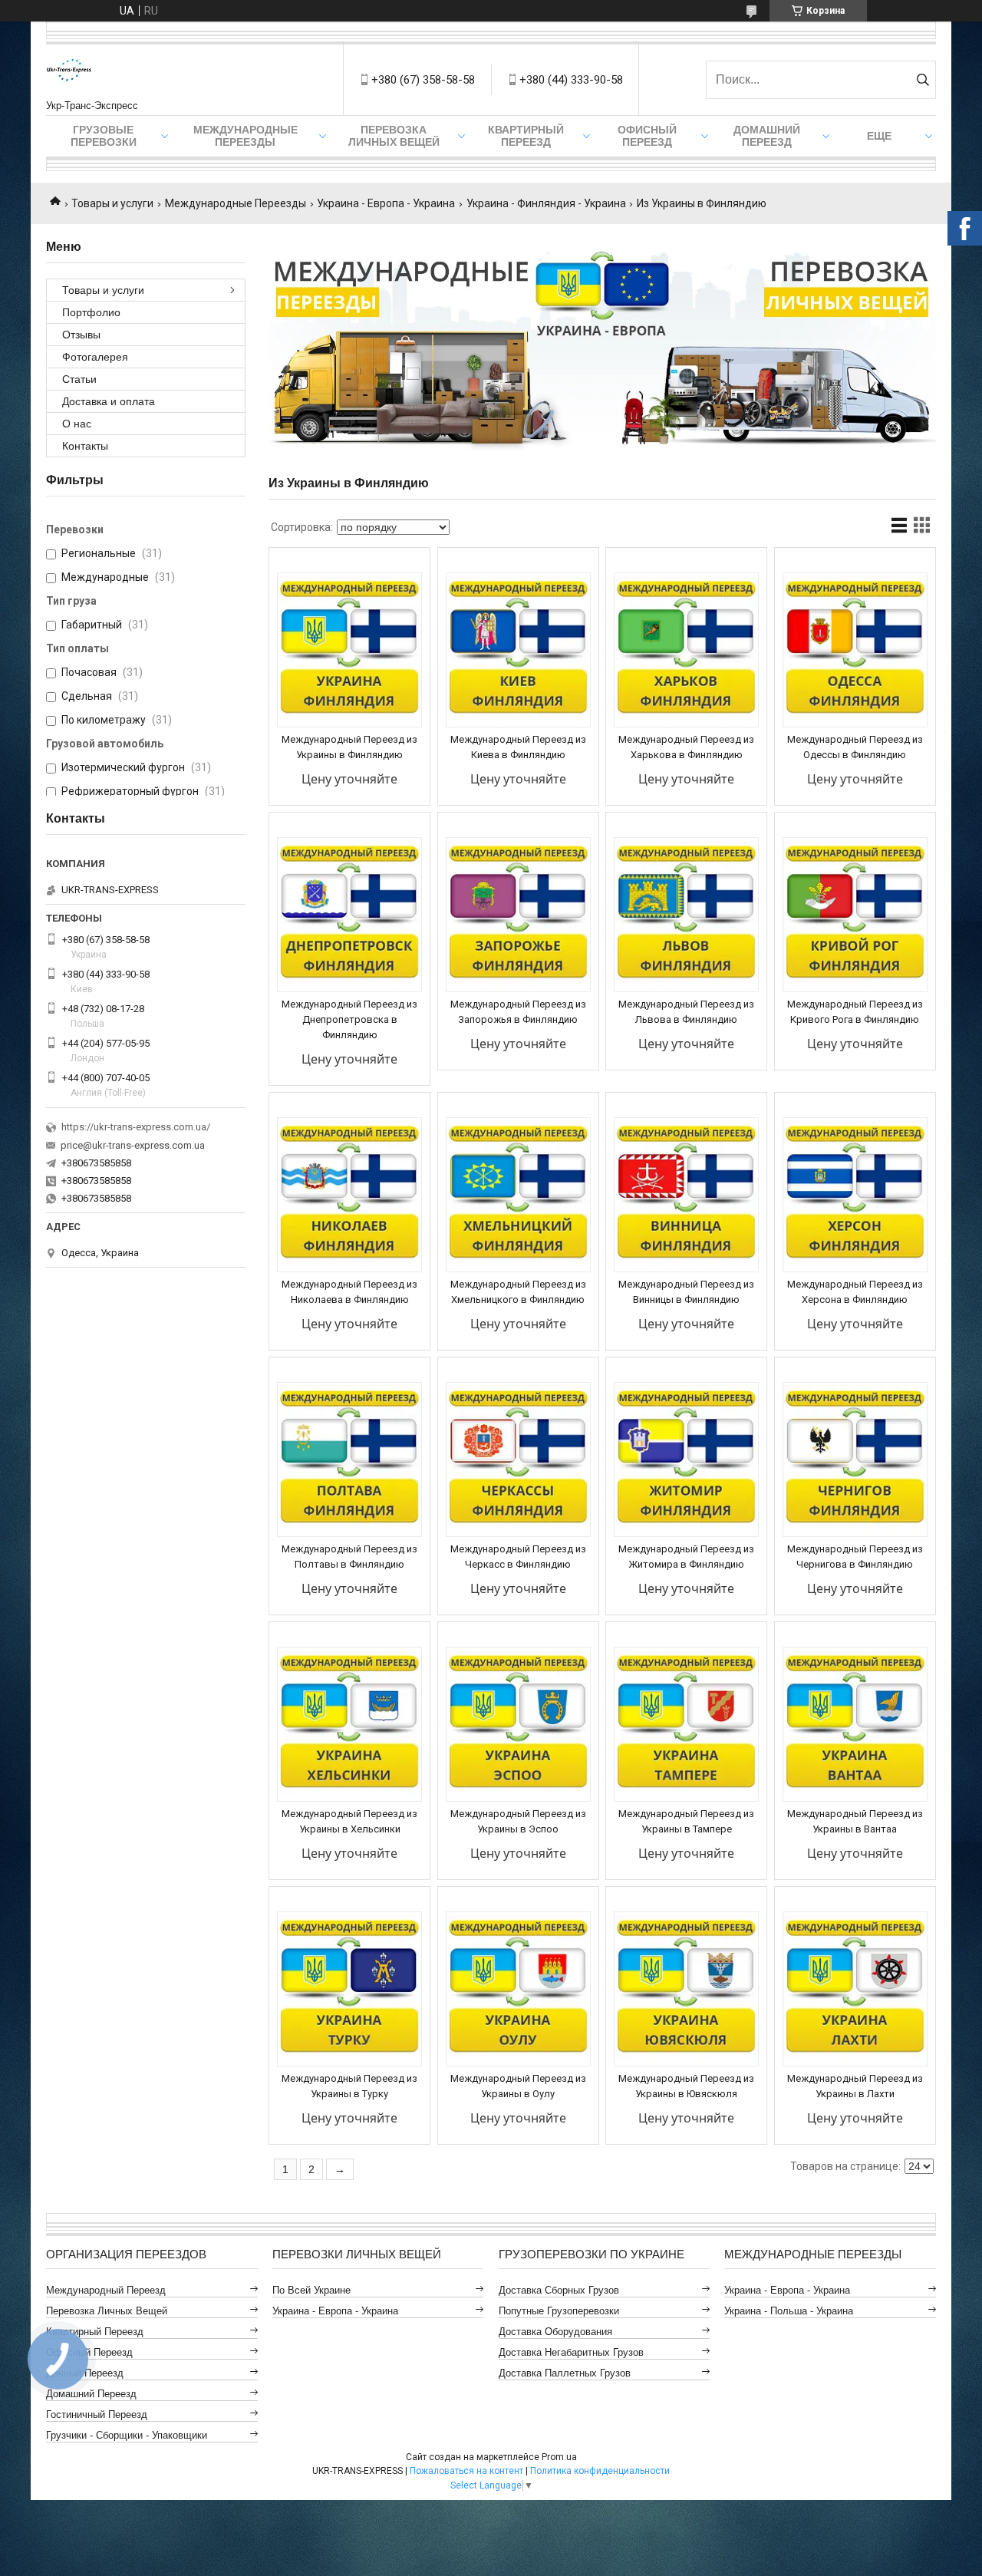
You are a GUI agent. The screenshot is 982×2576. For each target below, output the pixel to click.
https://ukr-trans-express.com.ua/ (136, 1127)
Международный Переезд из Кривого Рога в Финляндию (855, 1012)
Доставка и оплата (109, 401)
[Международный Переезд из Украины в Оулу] (518, 1989)
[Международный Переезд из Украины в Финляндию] (349, 650)
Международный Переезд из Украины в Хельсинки (349, 1821)
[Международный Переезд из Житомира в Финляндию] (686, 1460)
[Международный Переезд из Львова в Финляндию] (686, 915)
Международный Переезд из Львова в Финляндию (686, 1012)
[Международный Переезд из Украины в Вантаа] (855, 1724)
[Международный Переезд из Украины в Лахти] (855, 1989)
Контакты (85, 446)
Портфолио (91, 312)
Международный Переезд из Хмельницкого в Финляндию (518, 1292)
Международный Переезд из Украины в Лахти (855, 2086)
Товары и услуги (112, 203)
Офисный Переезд (647, 136)
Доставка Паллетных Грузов (565, 2373)
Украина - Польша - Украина (789, 2311)
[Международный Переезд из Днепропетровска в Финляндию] (349, 915)
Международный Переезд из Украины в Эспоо (518, 1821)
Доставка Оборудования (555, 2332)
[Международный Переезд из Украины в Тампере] (686, 1724)
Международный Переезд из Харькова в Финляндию (686, 747)
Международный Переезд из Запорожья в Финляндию (518, 1012)
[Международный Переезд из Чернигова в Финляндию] (855, 1460)
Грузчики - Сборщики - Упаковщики (127, 2435)
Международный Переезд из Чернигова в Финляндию (855, 1557)
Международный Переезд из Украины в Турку (349, 2086)
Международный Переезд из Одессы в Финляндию (855, 747)
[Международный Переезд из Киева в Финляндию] (518, 650)
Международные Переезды (245, 136)
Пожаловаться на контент (466, 2471)
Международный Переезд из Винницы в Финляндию (686, 1292)
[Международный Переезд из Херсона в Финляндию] (855, 1195)
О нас (77, 424)
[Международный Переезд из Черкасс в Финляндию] (518, 1460)
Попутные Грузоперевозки (559, 2311)
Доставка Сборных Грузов (559, 2290)
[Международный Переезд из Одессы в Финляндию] (855, 650)
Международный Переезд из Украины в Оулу (518, 2086)
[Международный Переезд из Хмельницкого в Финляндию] (518, 1195)
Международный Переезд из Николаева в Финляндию (349, 1292)
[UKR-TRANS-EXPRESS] (69, 72)
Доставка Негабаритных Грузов (571, 2352)
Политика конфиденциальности (600, 2471)
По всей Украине (311, 2290)
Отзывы (81, 335)
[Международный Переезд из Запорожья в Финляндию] (518, 915)
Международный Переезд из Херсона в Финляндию (855, 1292)
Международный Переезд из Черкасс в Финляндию (518, 1557)
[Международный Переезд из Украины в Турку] (349, 1989)
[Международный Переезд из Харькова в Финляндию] (686, 650)
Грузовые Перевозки (104, 136)
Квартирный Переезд (526, 136)
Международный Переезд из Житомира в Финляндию (686, 1557)
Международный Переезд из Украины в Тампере (686, 1821)
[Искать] (923, 80)
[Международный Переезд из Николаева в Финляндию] (349, 1195)
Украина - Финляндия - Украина (546, 203)
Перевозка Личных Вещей (394, 136)
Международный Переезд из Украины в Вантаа (855, 1821)
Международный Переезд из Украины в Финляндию (349, 747)
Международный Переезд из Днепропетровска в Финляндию (349, 1019)
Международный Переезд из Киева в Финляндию (518, 747)
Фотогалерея (95, 357)
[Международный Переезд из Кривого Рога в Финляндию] (855, 915)
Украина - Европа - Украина (386, 203)
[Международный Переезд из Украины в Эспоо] (518, 1724)
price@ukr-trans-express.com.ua (133, 1145)
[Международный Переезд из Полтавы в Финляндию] (349, 1460)
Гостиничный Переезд (97, 2414)
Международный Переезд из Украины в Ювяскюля (686, 2086)
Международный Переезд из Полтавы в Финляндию (349, 1557)
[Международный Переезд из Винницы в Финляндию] (686, 1195)
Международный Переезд (106, 2290)
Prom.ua (559, 2457)
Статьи (79, 379)
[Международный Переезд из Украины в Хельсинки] (349, 1724)
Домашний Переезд (767, 136)
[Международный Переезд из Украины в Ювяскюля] (686, 1989)
